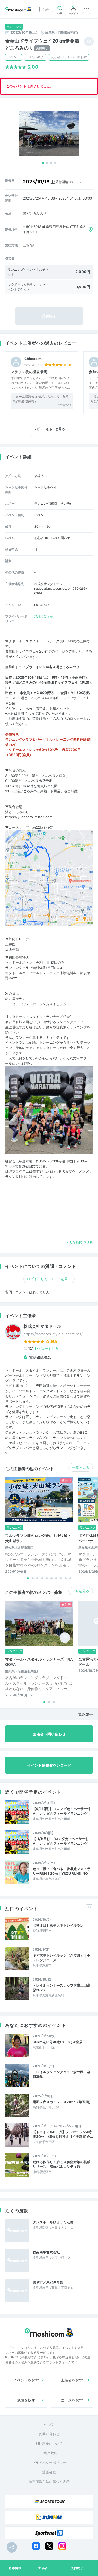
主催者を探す (72, 2380)
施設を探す (26, 2400)
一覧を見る (81, 1467)
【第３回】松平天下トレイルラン (58, 1925)
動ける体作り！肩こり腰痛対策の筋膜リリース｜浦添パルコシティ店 (62, 2164)
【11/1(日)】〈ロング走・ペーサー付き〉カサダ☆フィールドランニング (61, 1841)
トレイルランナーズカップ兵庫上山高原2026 (62, 1988)
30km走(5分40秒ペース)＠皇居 (58, 2042)
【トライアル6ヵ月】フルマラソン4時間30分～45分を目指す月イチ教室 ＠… (63, 2134)
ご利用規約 (49, 2453)
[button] (43, 163)
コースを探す (72, 2400)
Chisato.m (33, 359)
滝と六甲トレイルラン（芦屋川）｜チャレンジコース (62, 1958)
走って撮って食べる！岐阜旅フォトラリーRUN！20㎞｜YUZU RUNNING (62, 1871)
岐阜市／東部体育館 (48, 2282)
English (46, 9)
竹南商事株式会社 (46, 2252)
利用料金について (49, 2444)
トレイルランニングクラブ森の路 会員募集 (62, 2074)
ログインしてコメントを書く (49, 1279)
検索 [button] (60, 13)
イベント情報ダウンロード (49, 1765)
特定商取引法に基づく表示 (49, 2482)
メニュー (87, 13)
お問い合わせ (49, 2434)
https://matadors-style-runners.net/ (53, 1334)
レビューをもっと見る (49, 429)
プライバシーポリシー (49, 2463)
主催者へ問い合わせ (49, 1734)
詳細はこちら (44, 616)
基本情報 (15, 2568)
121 (43, 1348)
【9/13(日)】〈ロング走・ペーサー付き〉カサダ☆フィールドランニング (62, 1811)
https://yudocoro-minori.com (29, 817)
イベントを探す (26, 2380)
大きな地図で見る (79, 1242)
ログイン (73, 13)
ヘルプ (49, 2424)
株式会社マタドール (42, 1326)
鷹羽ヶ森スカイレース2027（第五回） (62, 2102)
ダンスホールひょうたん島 (53, 2222)
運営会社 (49, 2472)
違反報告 (85, 1714)
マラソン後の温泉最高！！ (33, 372)
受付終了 (77, 2568)
